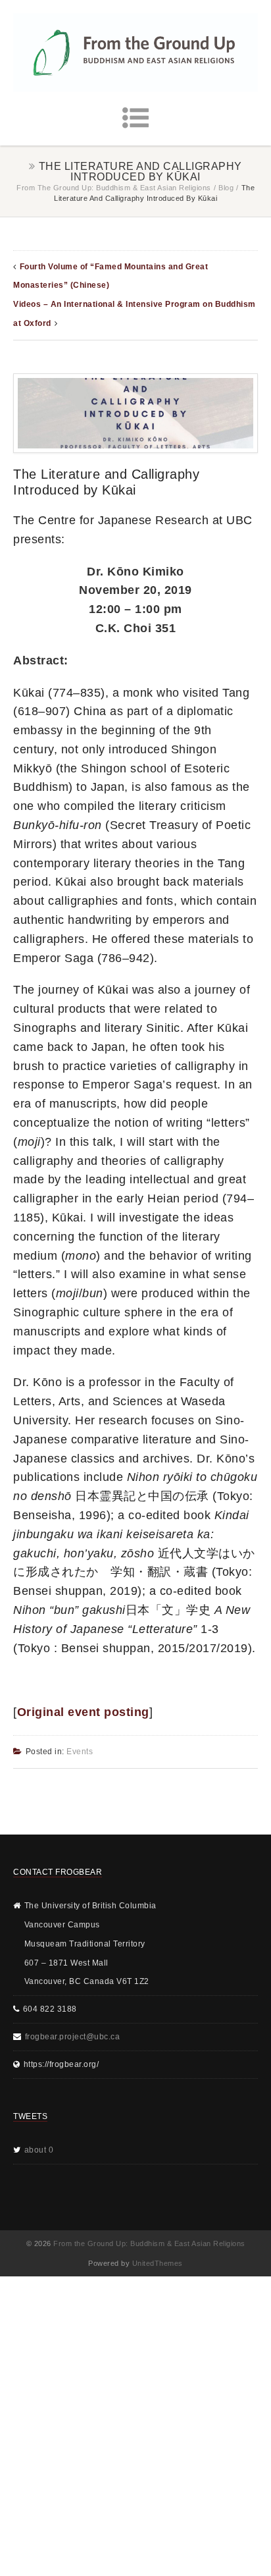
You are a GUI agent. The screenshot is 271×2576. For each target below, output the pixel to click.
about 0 (39, 2150)
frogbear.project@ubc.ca (73, 2037)
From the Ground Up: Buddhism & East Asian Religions (114, 188)
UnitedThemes (158, 2263)
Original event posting (83, 1712)
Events (80, 1752)
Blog (226, 188)
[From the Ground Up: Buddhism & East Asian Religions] (135, 52)
